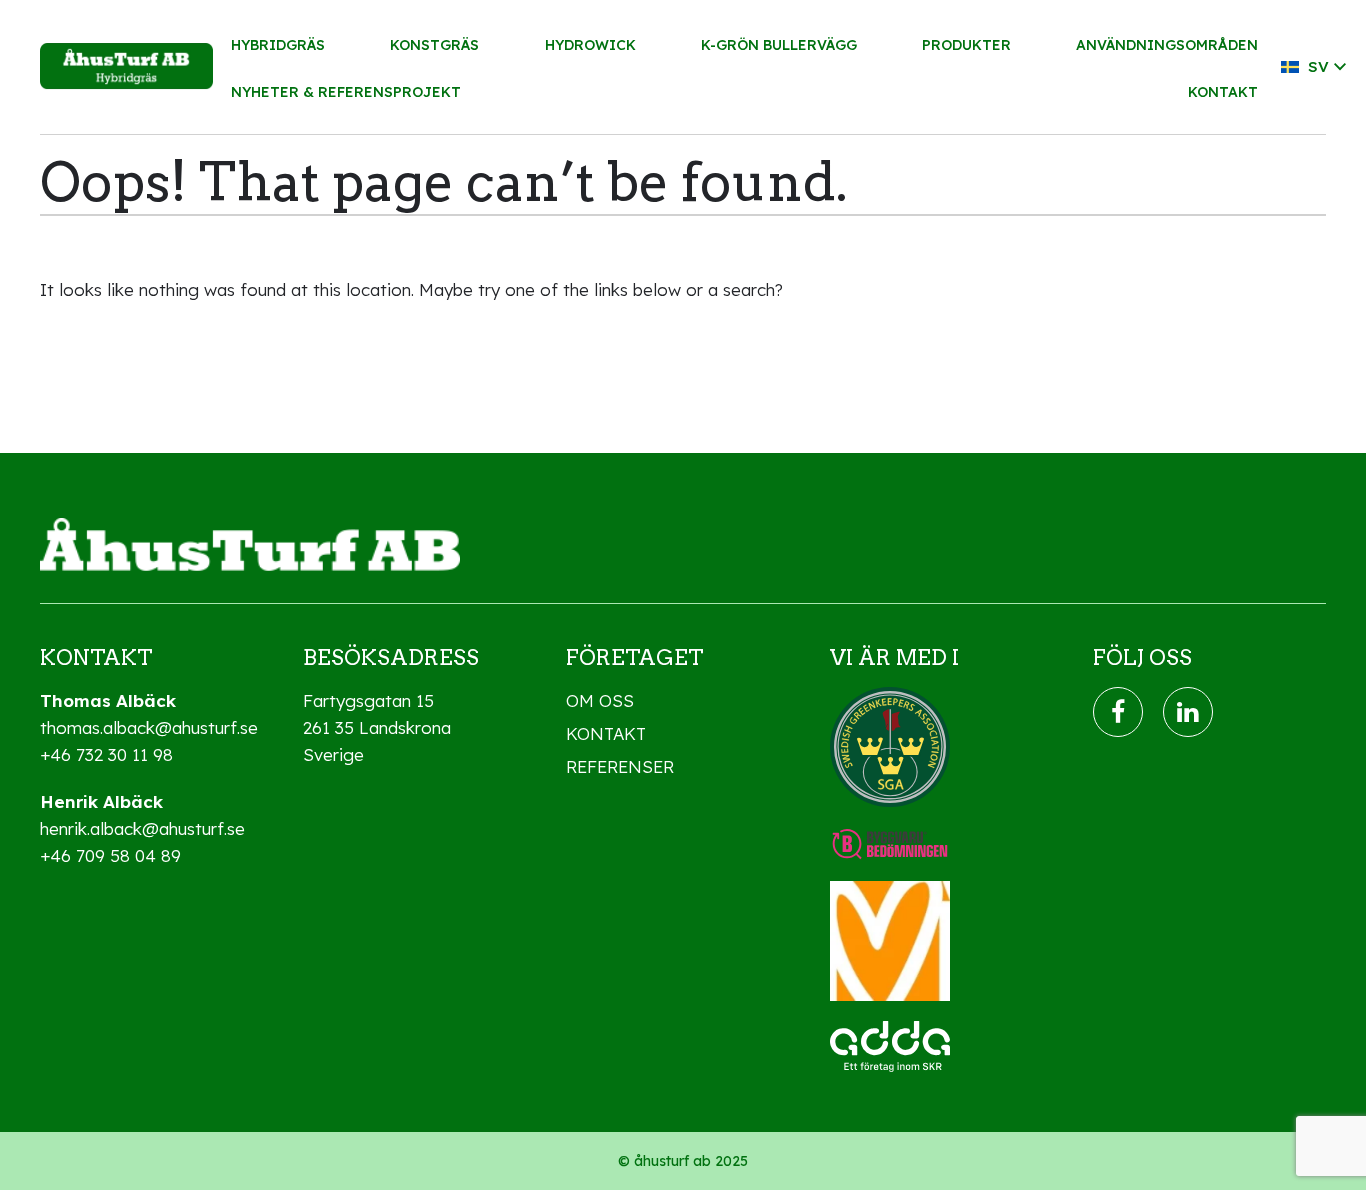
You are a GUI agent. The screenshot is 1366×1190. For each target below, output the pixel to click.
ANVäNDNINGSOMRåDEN (1167, 45)
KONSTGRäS (434, 45)
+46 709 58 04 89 (110, 855)
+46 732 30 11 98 (106, 754)
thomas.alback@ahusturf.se (149, 727)
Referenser (620, 766)
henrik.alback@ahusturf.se (142, 828)
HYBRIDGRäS (278, 45)
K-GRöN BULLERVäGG (779, 45)
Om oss (600, 700)
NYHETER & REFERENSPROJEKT (346, 92)
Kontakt (606, 733)
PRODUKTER (966, 45)
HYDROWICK (590, 45)
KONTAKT (1223, 92)
